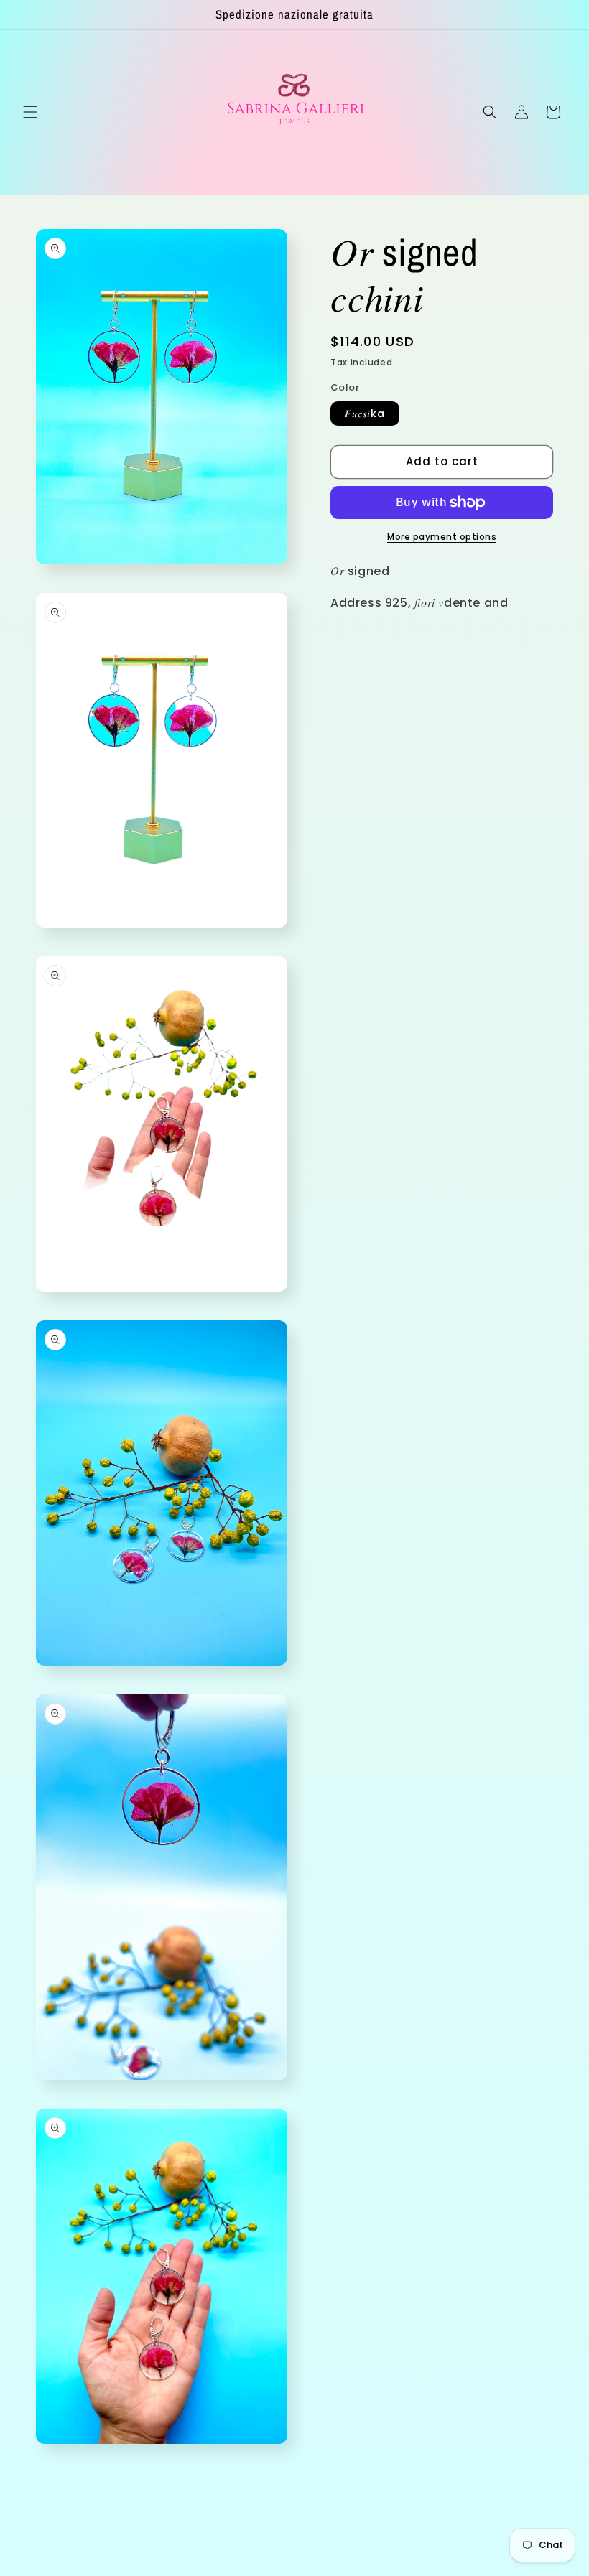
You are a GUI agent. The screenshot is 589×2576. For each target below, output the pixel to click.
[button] (30, 112)
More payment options (442, 537)
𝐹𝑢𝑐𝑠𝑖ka (365, 414)
